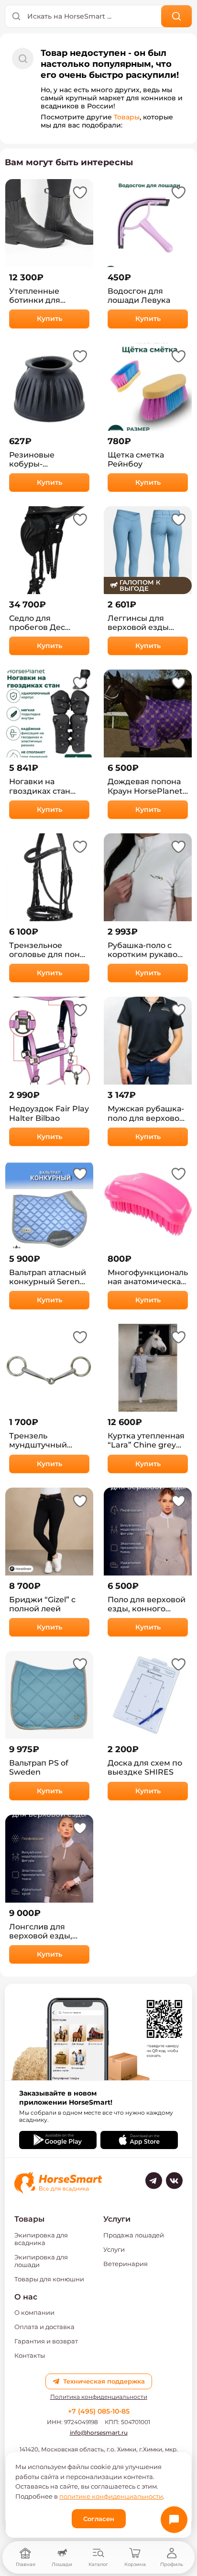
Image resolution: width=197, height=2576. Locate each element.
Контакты (30, 2355)
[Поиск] (177, 16)
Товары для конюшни (49, 2279)
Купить (49, 319)
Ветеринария (126, 2264)
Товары (127, 117)
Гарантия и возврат (46, 2341)
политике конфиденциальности (111, 2496)
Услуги (114, 2249)
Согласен (99, 2519)
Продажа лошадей (134, 2235)
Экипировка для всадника (41, 2239)
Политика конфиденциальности (99, 2397)
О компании (34, 2312)
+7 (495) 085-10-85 (99, 2411)
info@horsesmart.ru (99, 2432)
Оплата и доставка (44, 2327)
